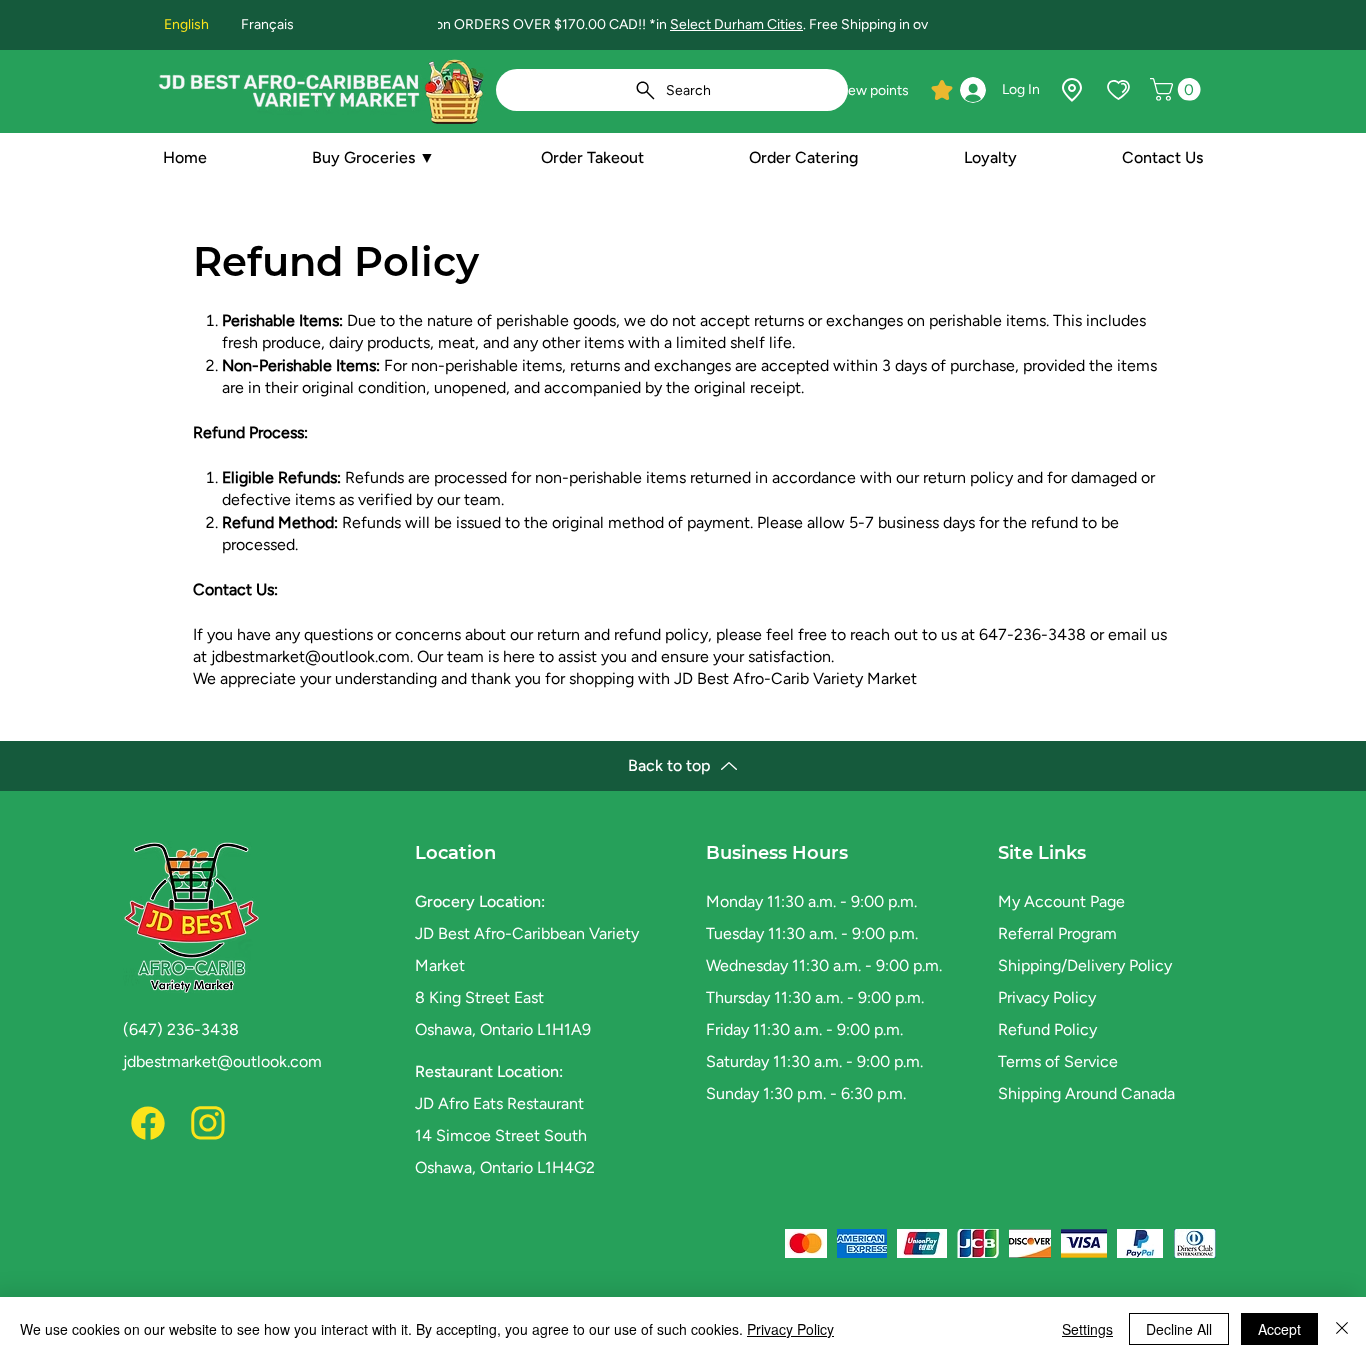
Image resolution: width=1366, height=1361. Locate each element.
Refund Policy (1047, 1029)
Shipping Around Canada (1086, 1093)
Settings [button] (1087, 1329)
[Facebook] (148, 1123)
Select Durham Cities (736, 24)
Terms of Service (1058, 1061)
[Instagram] (208, 1123)
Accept (1279, 1329)
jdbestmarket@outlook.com (310, 656)
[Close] (1342, 1329)
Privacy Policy (1047, 997)
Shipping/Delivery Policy (1085, 965)
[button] (1178, 89)
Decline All (1179, 1329)
